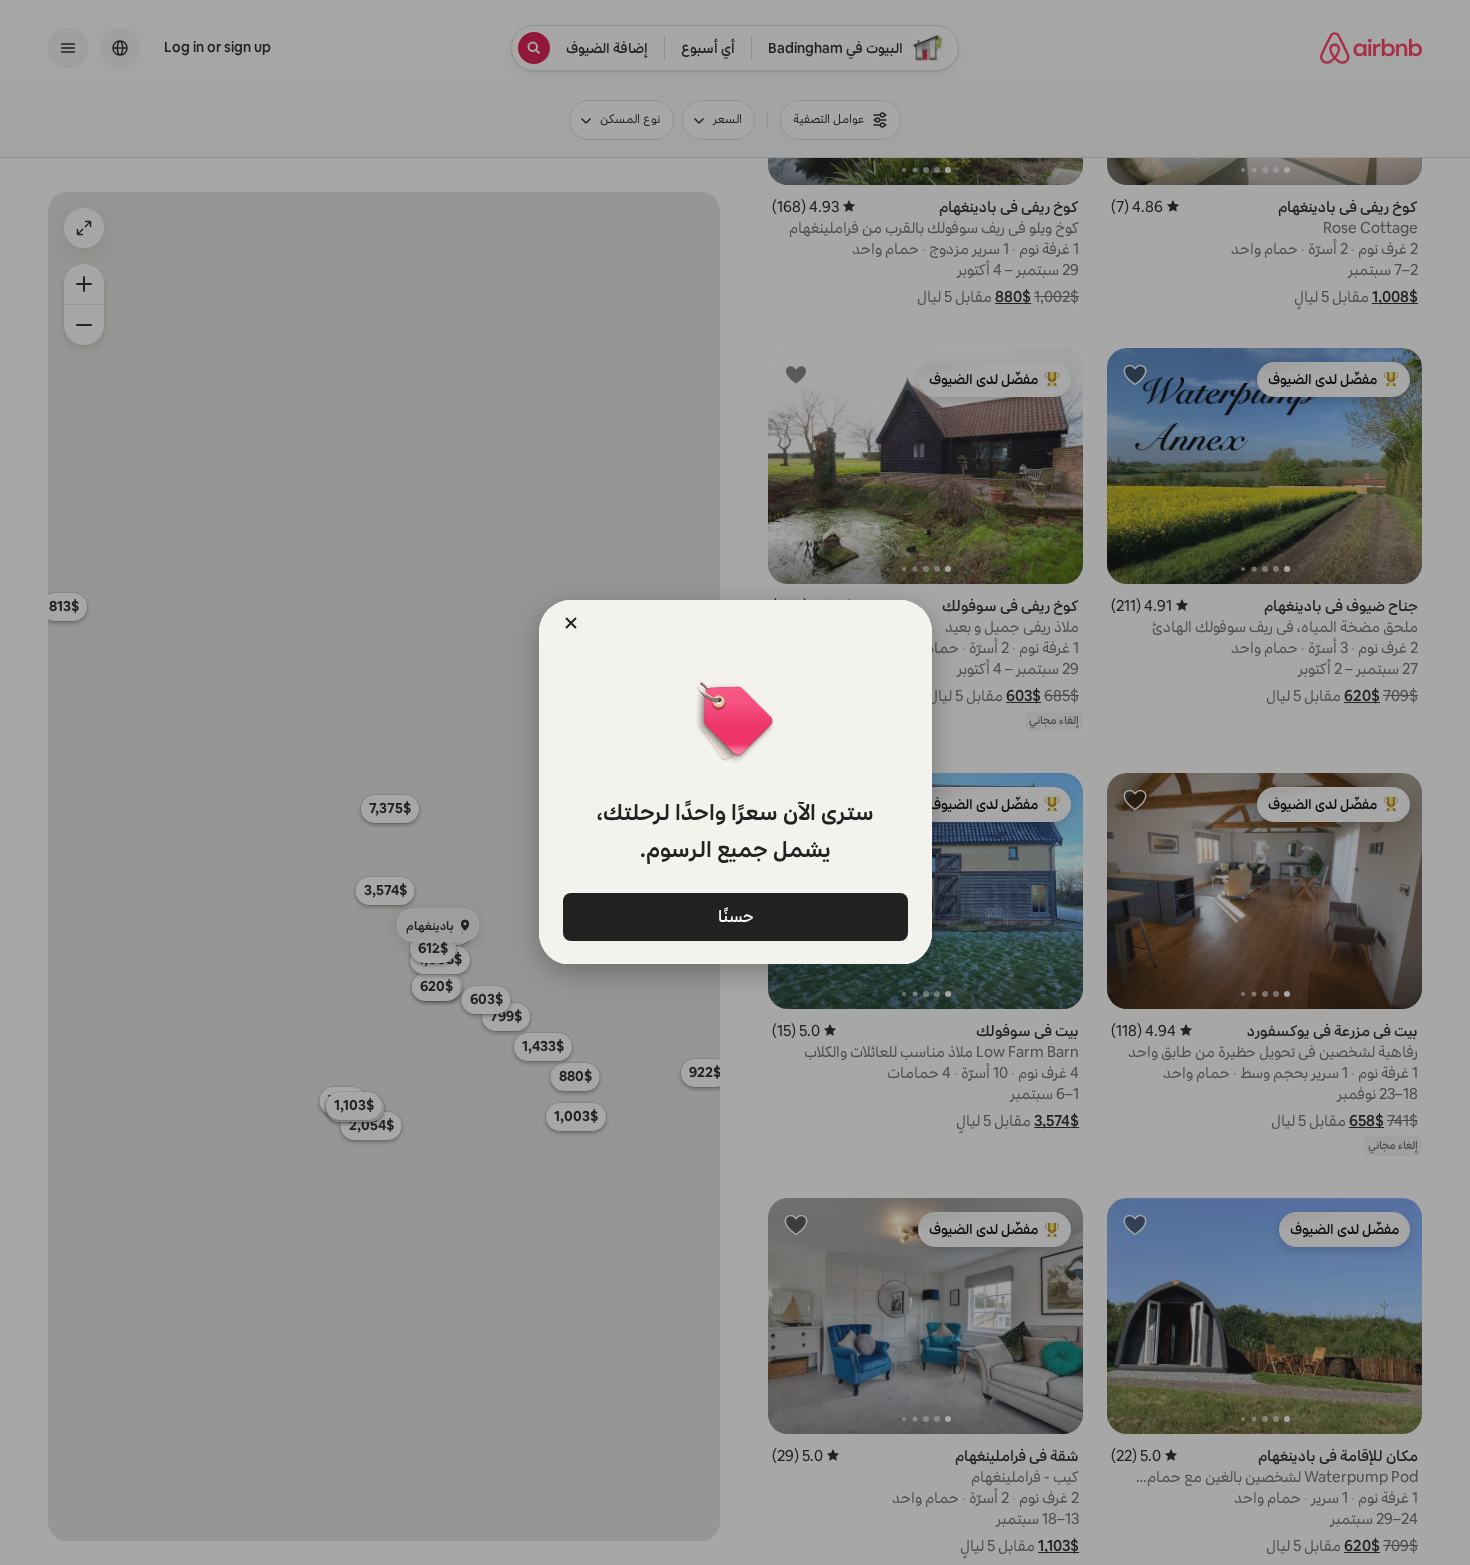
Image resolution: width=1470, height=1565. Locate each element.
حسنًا (735, 915)
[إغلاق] (571, 623)
